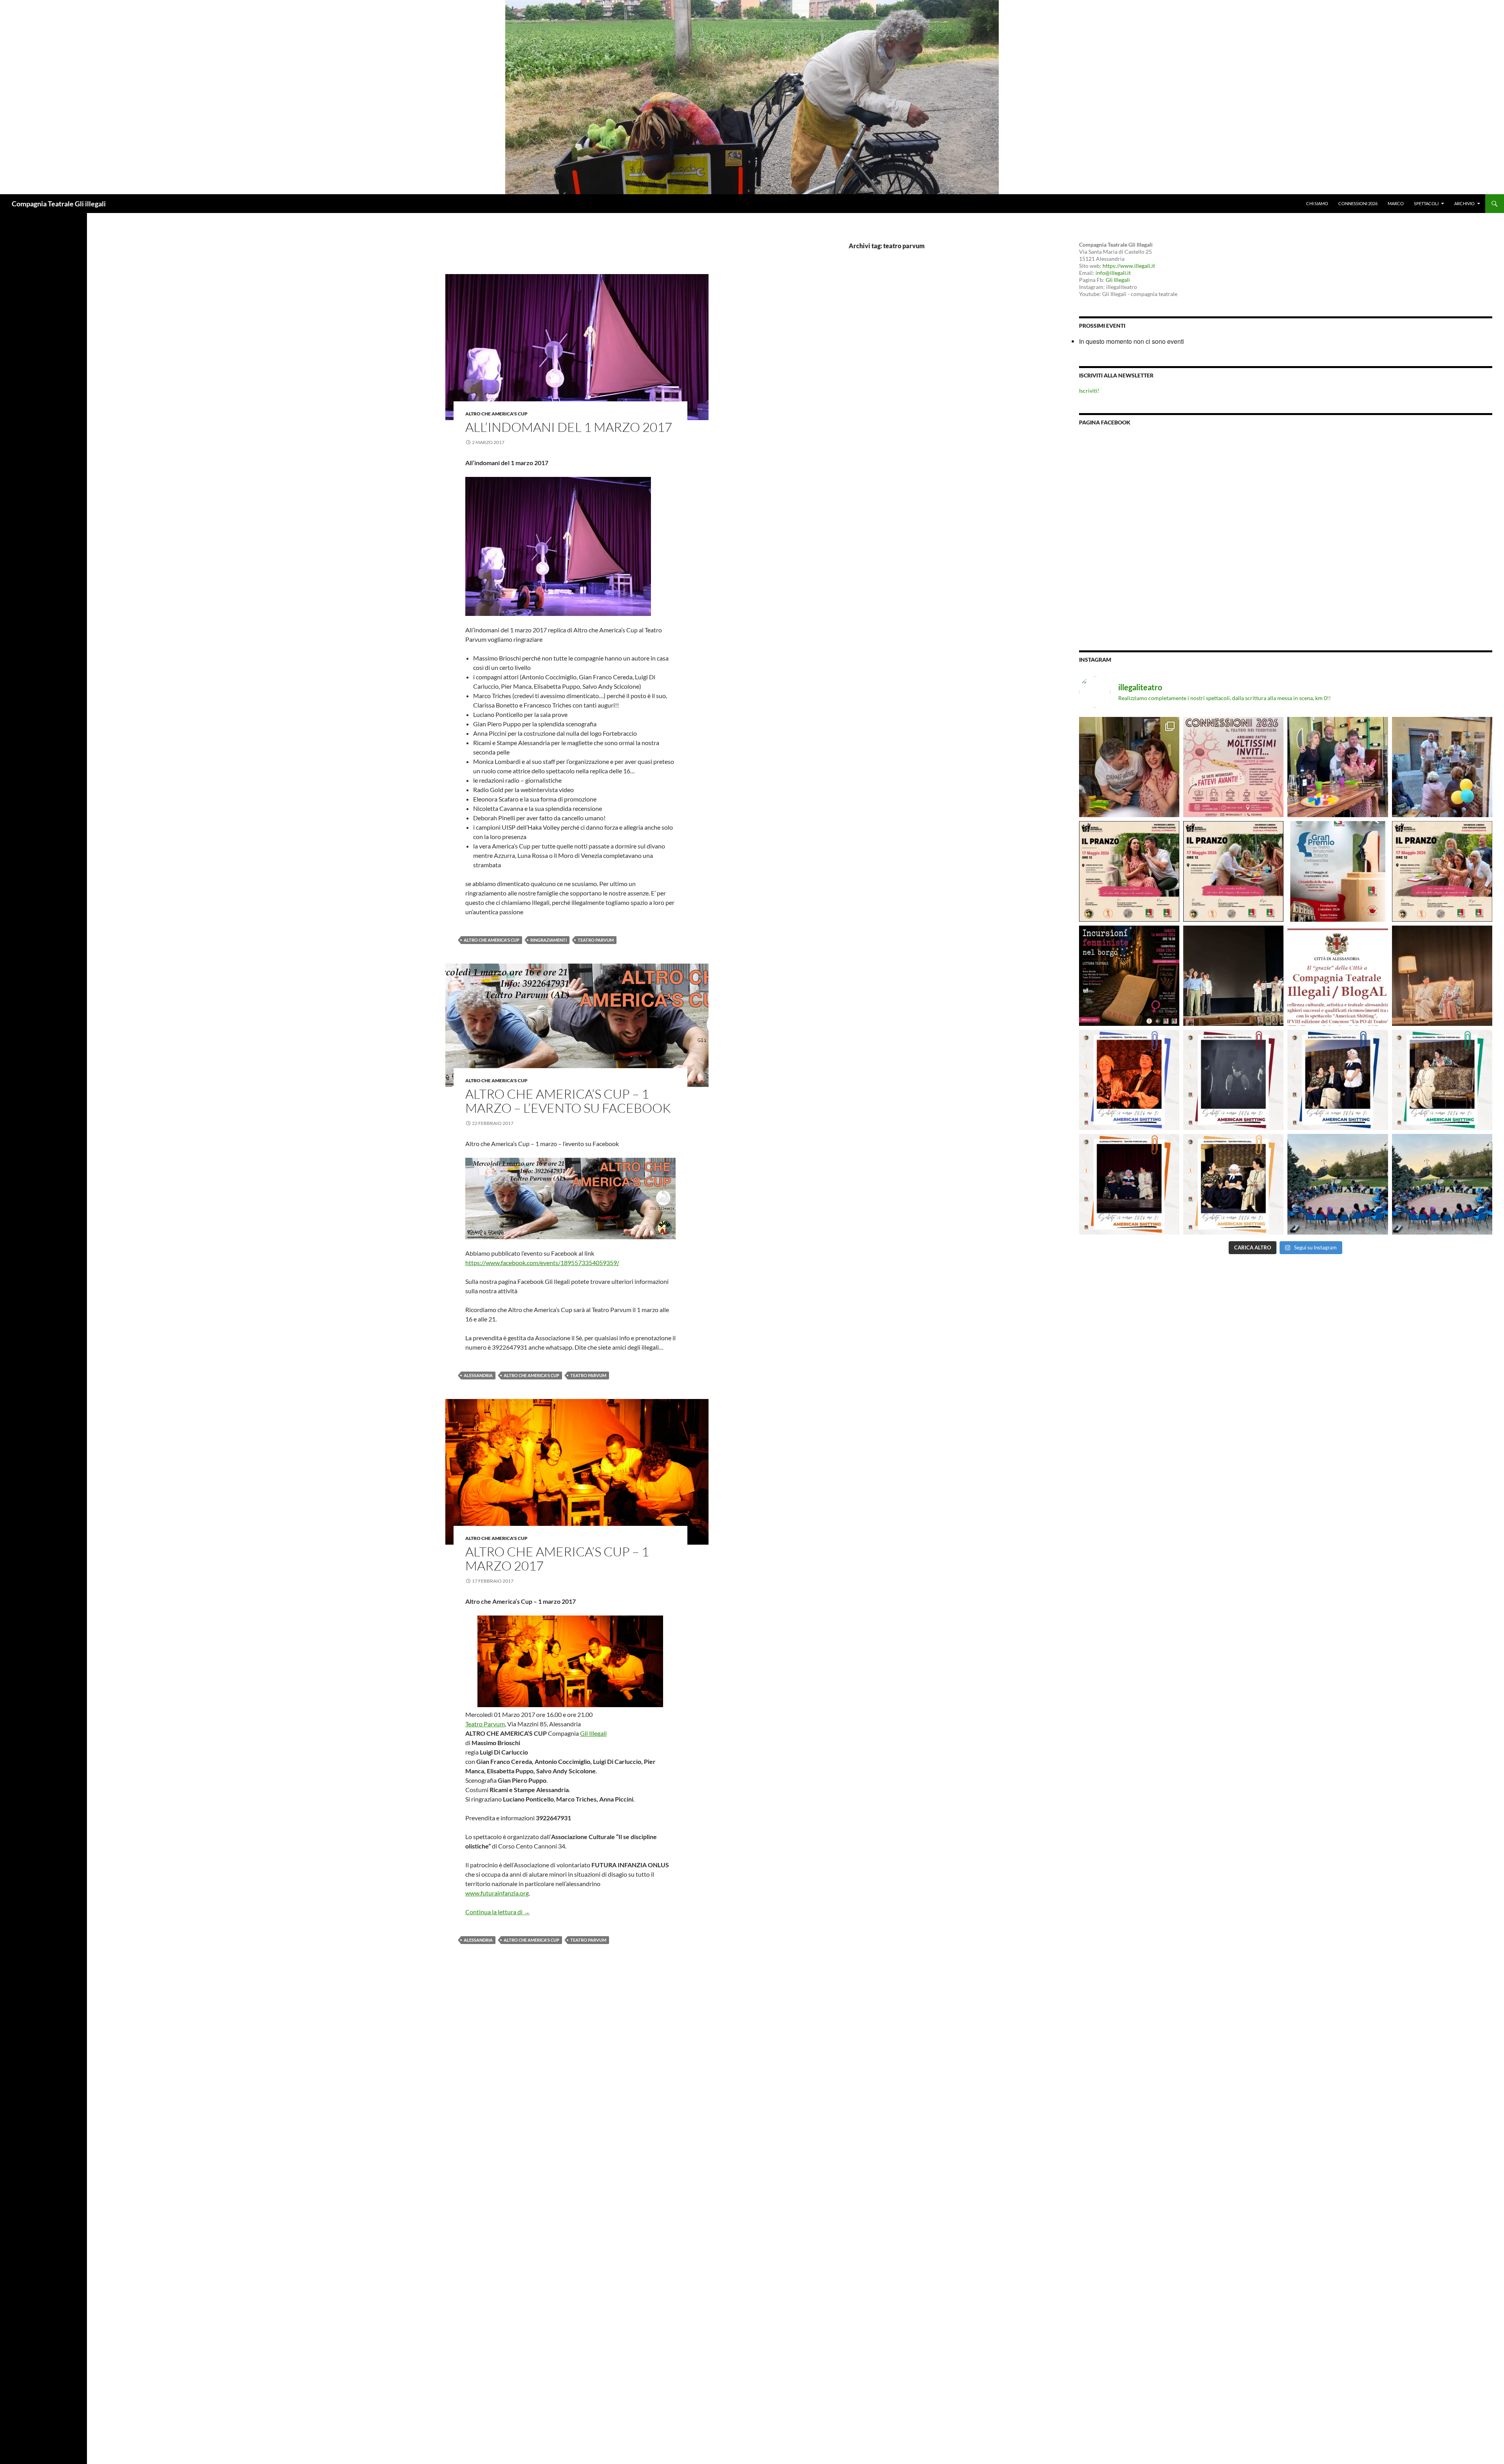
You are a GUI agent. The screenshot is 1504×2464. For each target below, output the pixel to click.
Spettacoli (1426, 203)
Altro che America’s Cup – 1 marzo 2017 (557, 1559)
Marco (1396, 203)
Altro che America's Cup (496, 414)
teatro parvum (596, 940)
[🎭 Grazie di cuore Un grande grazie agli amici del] (1233, 976)
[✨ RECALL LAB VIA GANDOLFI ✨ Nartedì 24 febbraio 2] (1442, 1184)
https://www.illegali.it (1129, 266)
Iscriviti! (1089, 391)
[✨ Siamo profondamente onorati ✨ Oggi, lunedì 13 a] (1338, 976)
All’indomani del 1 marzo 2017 (569, 427)
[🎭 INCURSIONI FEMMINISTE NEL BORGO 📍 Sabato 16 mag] (1129, 976)
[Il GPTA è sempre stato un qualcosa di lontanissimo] (1338, 871)
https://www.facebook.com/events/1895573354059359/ (542, 1263)
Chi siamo (1317, 203)
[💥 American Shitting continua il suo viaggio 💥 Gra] (1442, 976)
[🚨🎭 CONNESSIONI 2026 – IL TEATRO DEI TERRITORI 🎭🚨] (1233, 767)
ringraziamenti (549, 940)
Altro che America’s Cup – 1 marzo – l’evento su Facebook (568, 1101)
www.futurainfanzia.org (497, 1893)
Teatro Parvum (485, 1724)
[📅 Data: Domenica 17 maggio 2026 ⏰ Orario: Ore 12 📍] (1129, 871)
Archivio (1464, 203)
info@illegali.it (1113, 273)
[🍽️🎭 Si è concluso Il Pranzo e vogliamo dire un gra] (1338, 767)
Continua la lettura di (498, 1912)
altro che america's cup (492, 940)
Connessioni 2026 (1358, 203)
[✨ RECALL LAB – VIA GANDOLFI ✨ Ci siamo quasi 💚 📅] (1338, 1184)
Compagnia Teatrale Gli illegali (59, 204)
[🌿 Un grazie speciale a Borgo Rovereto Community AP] (1442, 767)
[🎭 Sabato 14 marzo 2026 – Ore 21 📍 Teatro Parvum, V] (1129, 1080)
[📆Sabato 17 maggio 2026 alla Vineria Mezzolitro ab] (1129, 767)
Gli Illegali (593, 1733)
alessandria (478, 1375)
